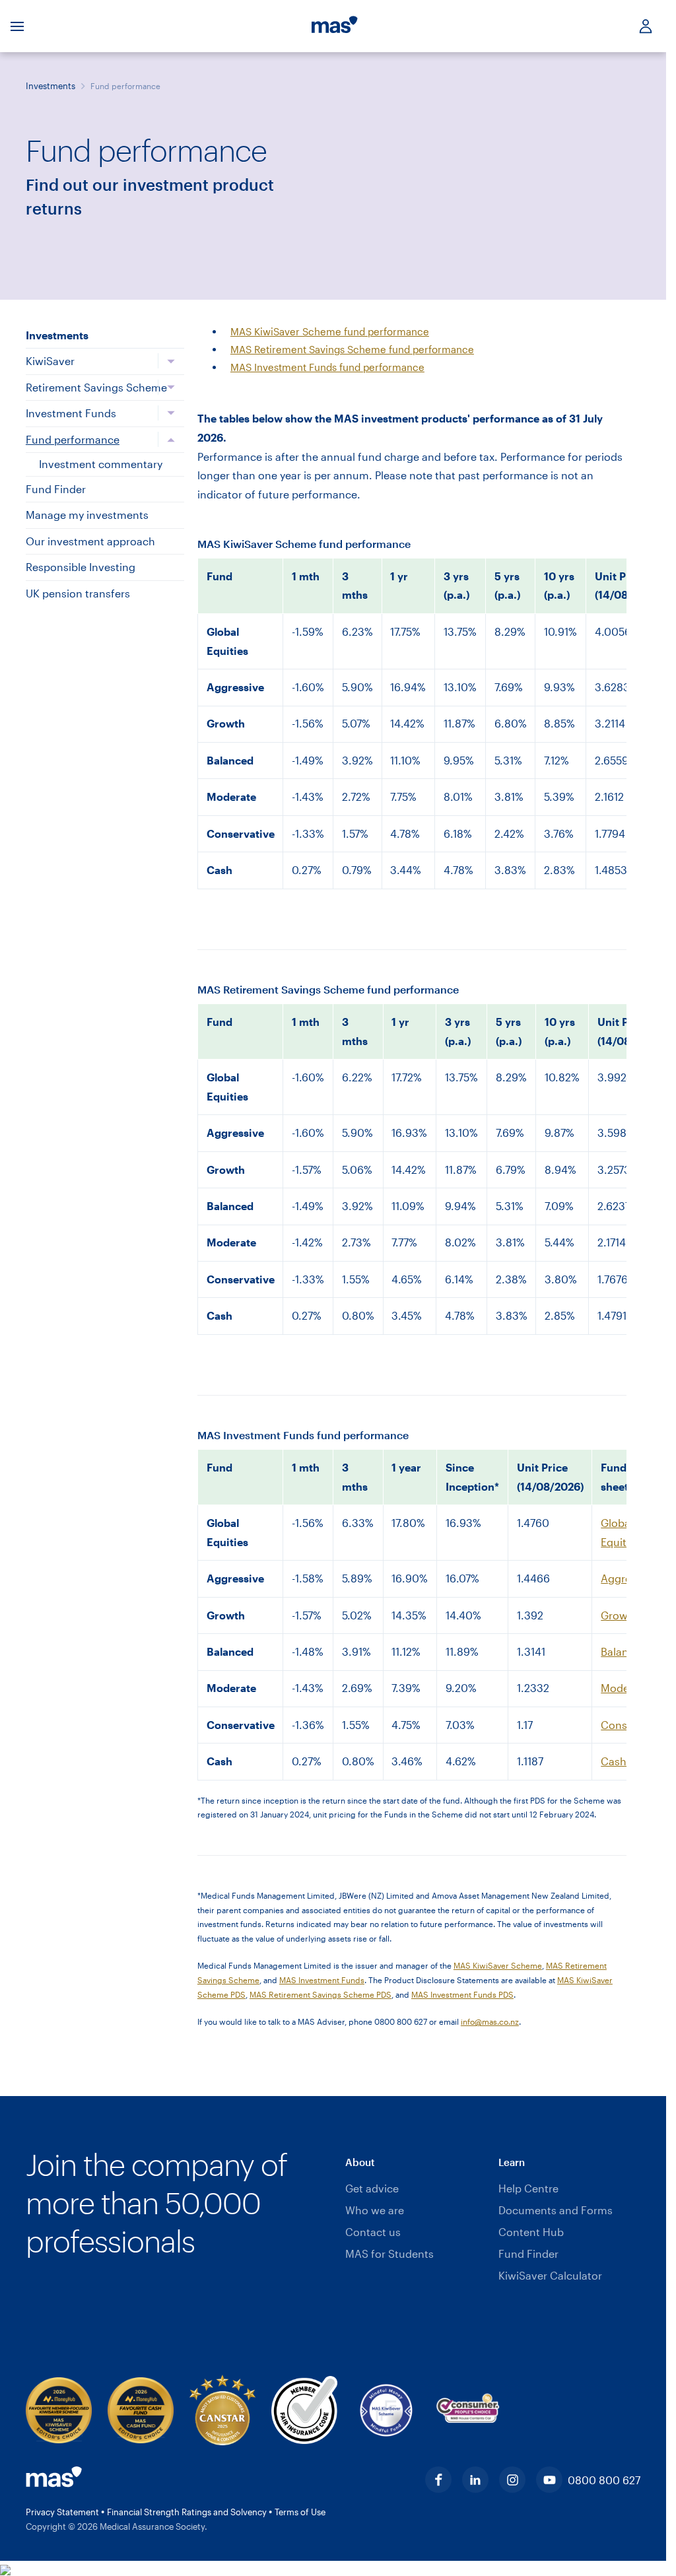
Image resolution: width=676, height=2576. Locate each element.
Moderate (625, 1688)
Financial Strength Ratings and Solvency (188, 2512)
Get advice (372, 2188)
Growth (620, 1615)
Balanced (624, 1651)
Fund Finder (528, 2254)
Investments (51, 86)
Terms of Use (300, 2512)
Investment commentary (101, 464)
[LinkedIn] (475, 2480)
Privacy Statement (63, 2512)
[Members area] (640, 26)
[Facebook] (438, 2480)
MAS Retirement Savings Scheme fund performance (352, 349)
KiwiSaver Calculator (550, 2275)
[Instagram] (512, 2480)
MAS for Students (389, 2254)
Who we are (375, 2210)
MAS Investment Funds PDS (462, 1994)
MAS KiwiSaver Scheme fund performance (330, 331)
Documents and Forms (556, 2210)
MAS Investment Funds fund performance (327, 367)
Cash (614, 1761)
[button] (416, 2163)
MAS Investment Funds (322, 1980)
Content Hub (531, 2232)
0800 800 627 (604, 2480)
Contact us (373, 2232)
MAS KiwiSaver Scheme (498, 1965)
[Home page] (335, 26)
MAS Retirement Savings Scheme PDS (321, 1994)
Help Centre (528, 2188)
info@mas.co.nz (490, 2021)
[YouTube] (549, 2480)
